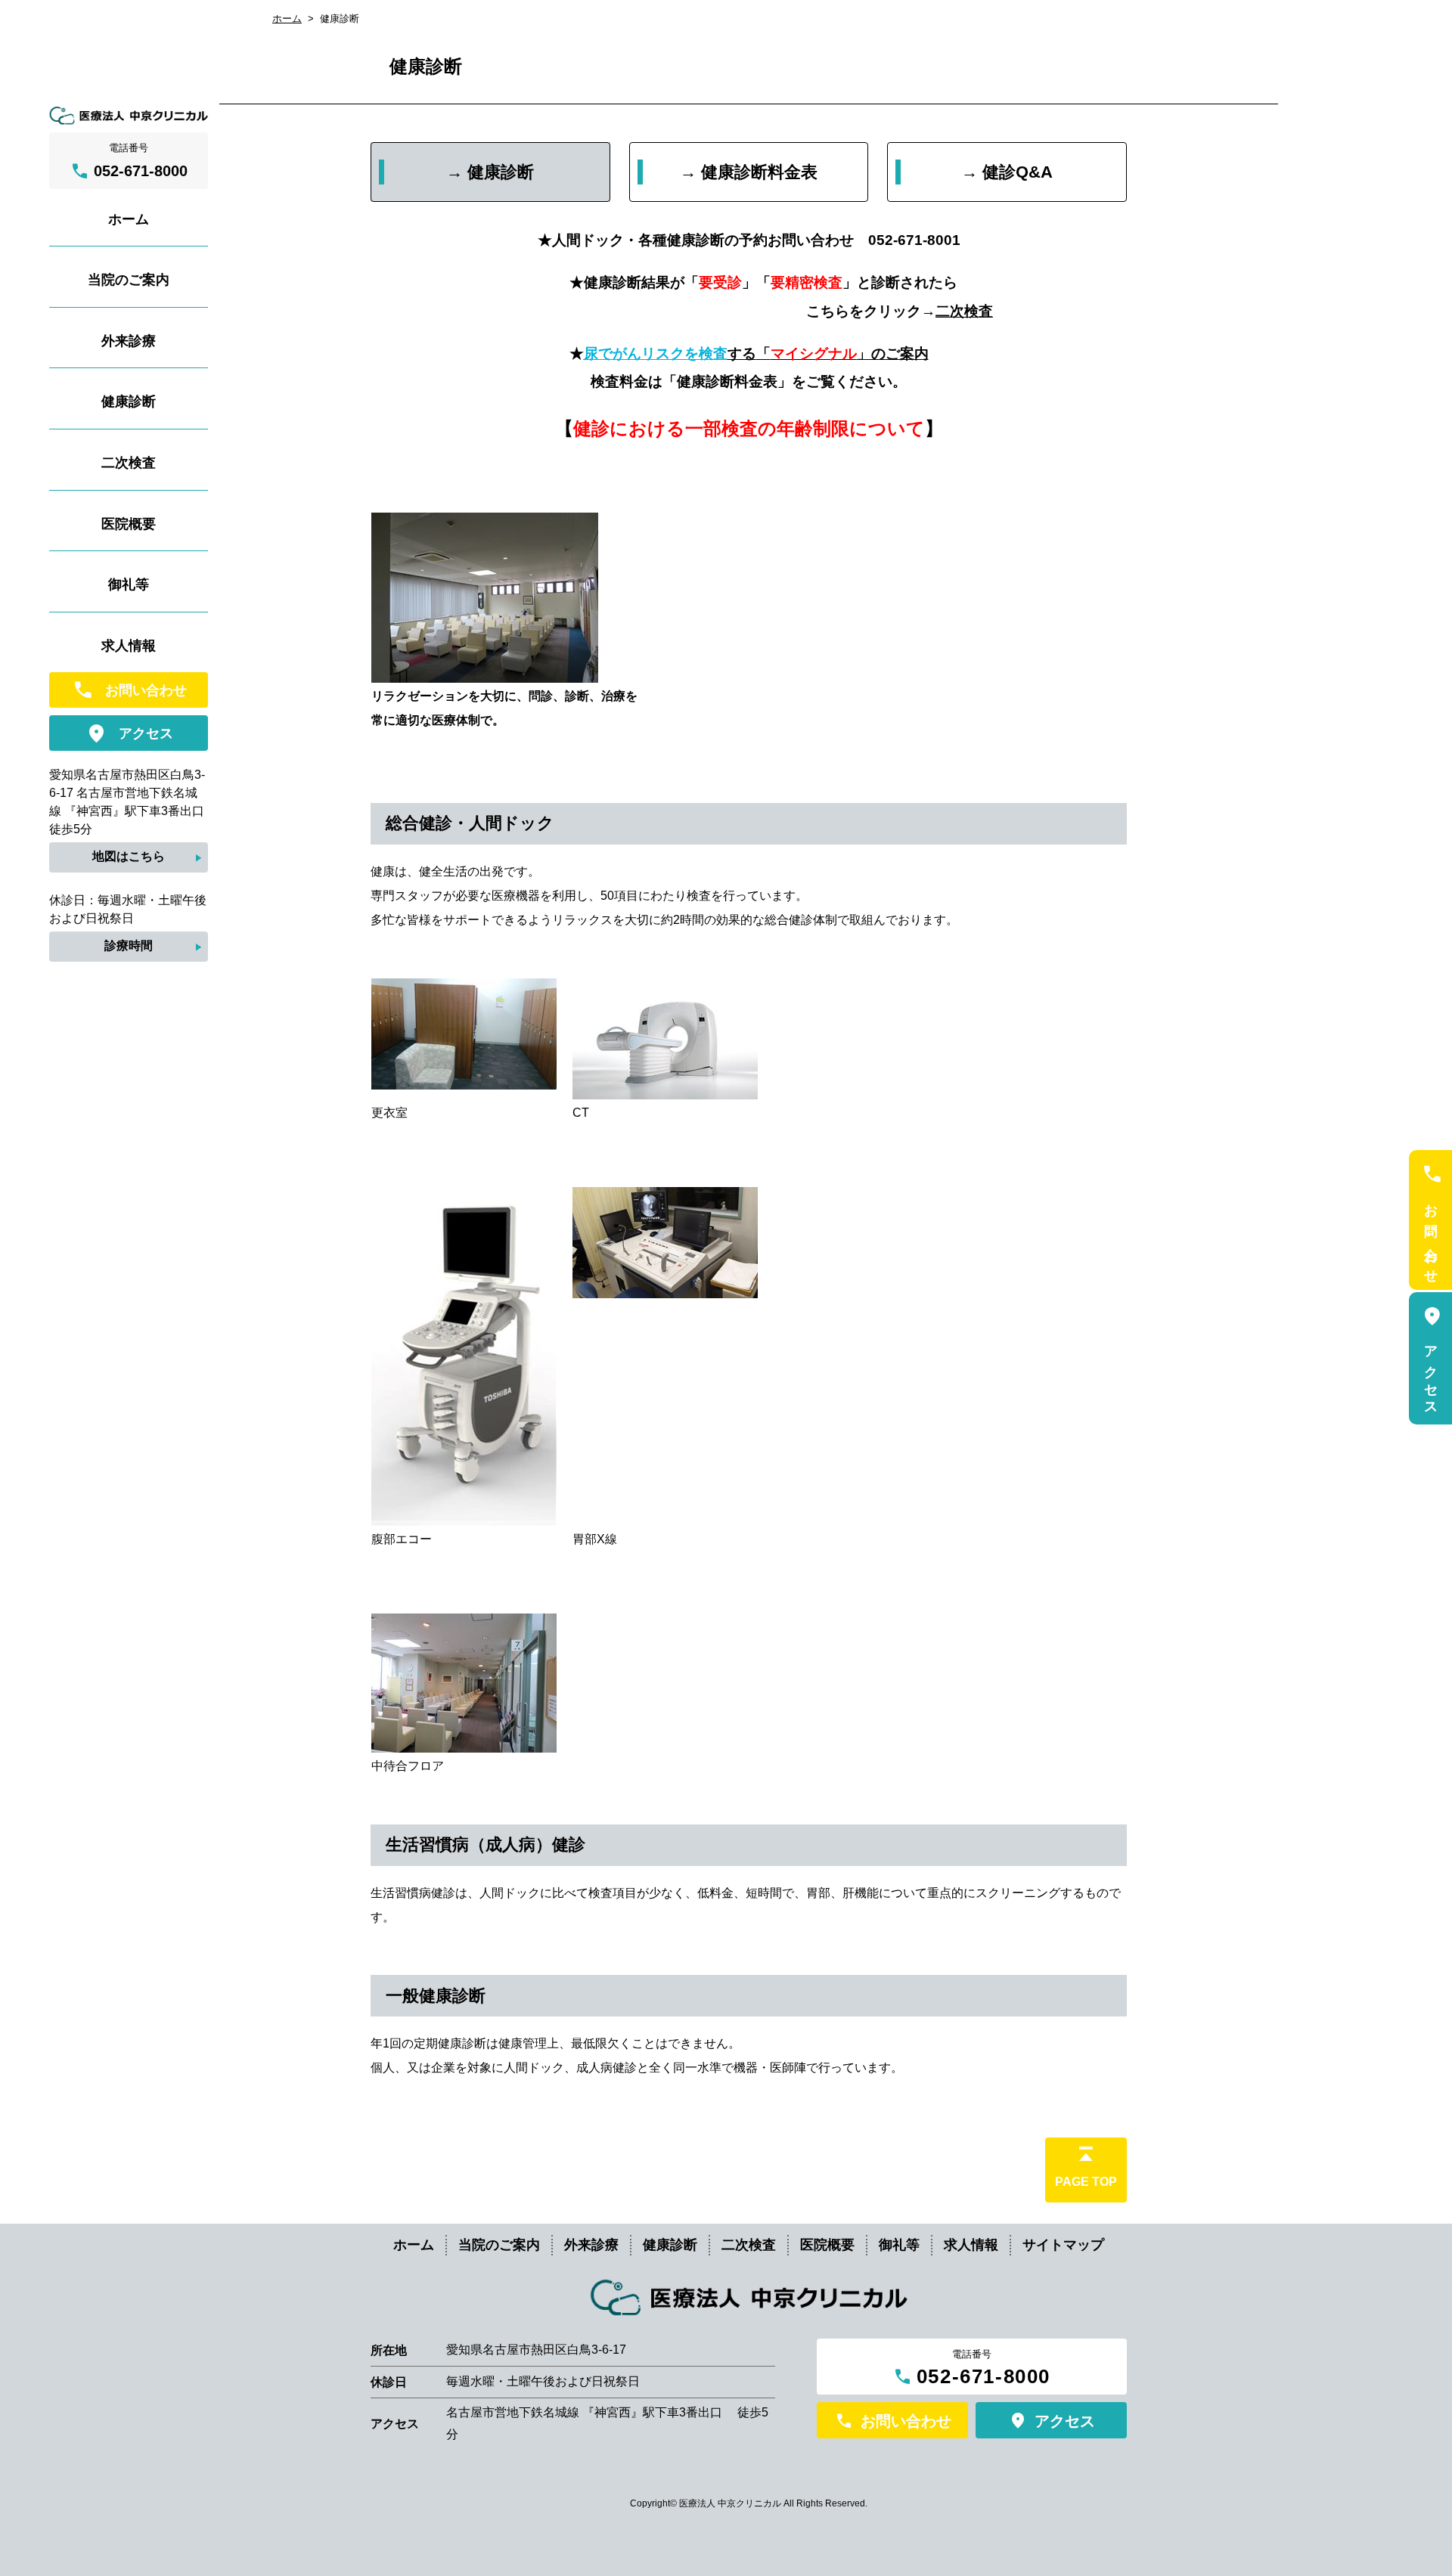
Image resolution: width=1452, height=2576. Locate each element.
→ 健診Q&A (1007, 172)
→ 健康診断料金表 (749, 172)
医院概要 (827, 2245)
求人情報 (971, 2245)
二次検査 (964, 311)
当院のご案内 (499, 2245)
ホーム (287, 19)
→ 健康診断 (490, 172)
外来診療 (591, 2245)
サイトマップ (1063, 2245)
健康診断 (670, 2245)
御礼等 (899, 2245)
